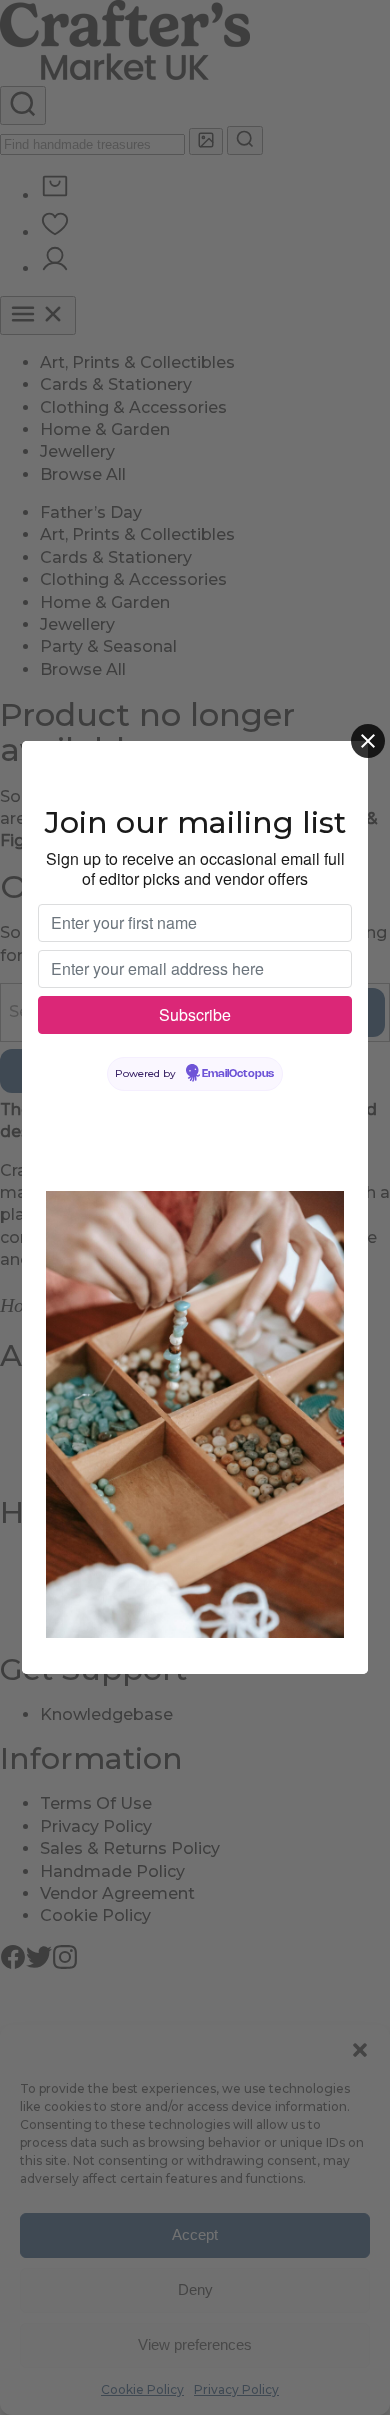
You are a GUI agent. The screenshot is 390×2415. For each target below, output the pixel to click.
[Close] (368, 741)
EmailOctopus (238, 1074)
